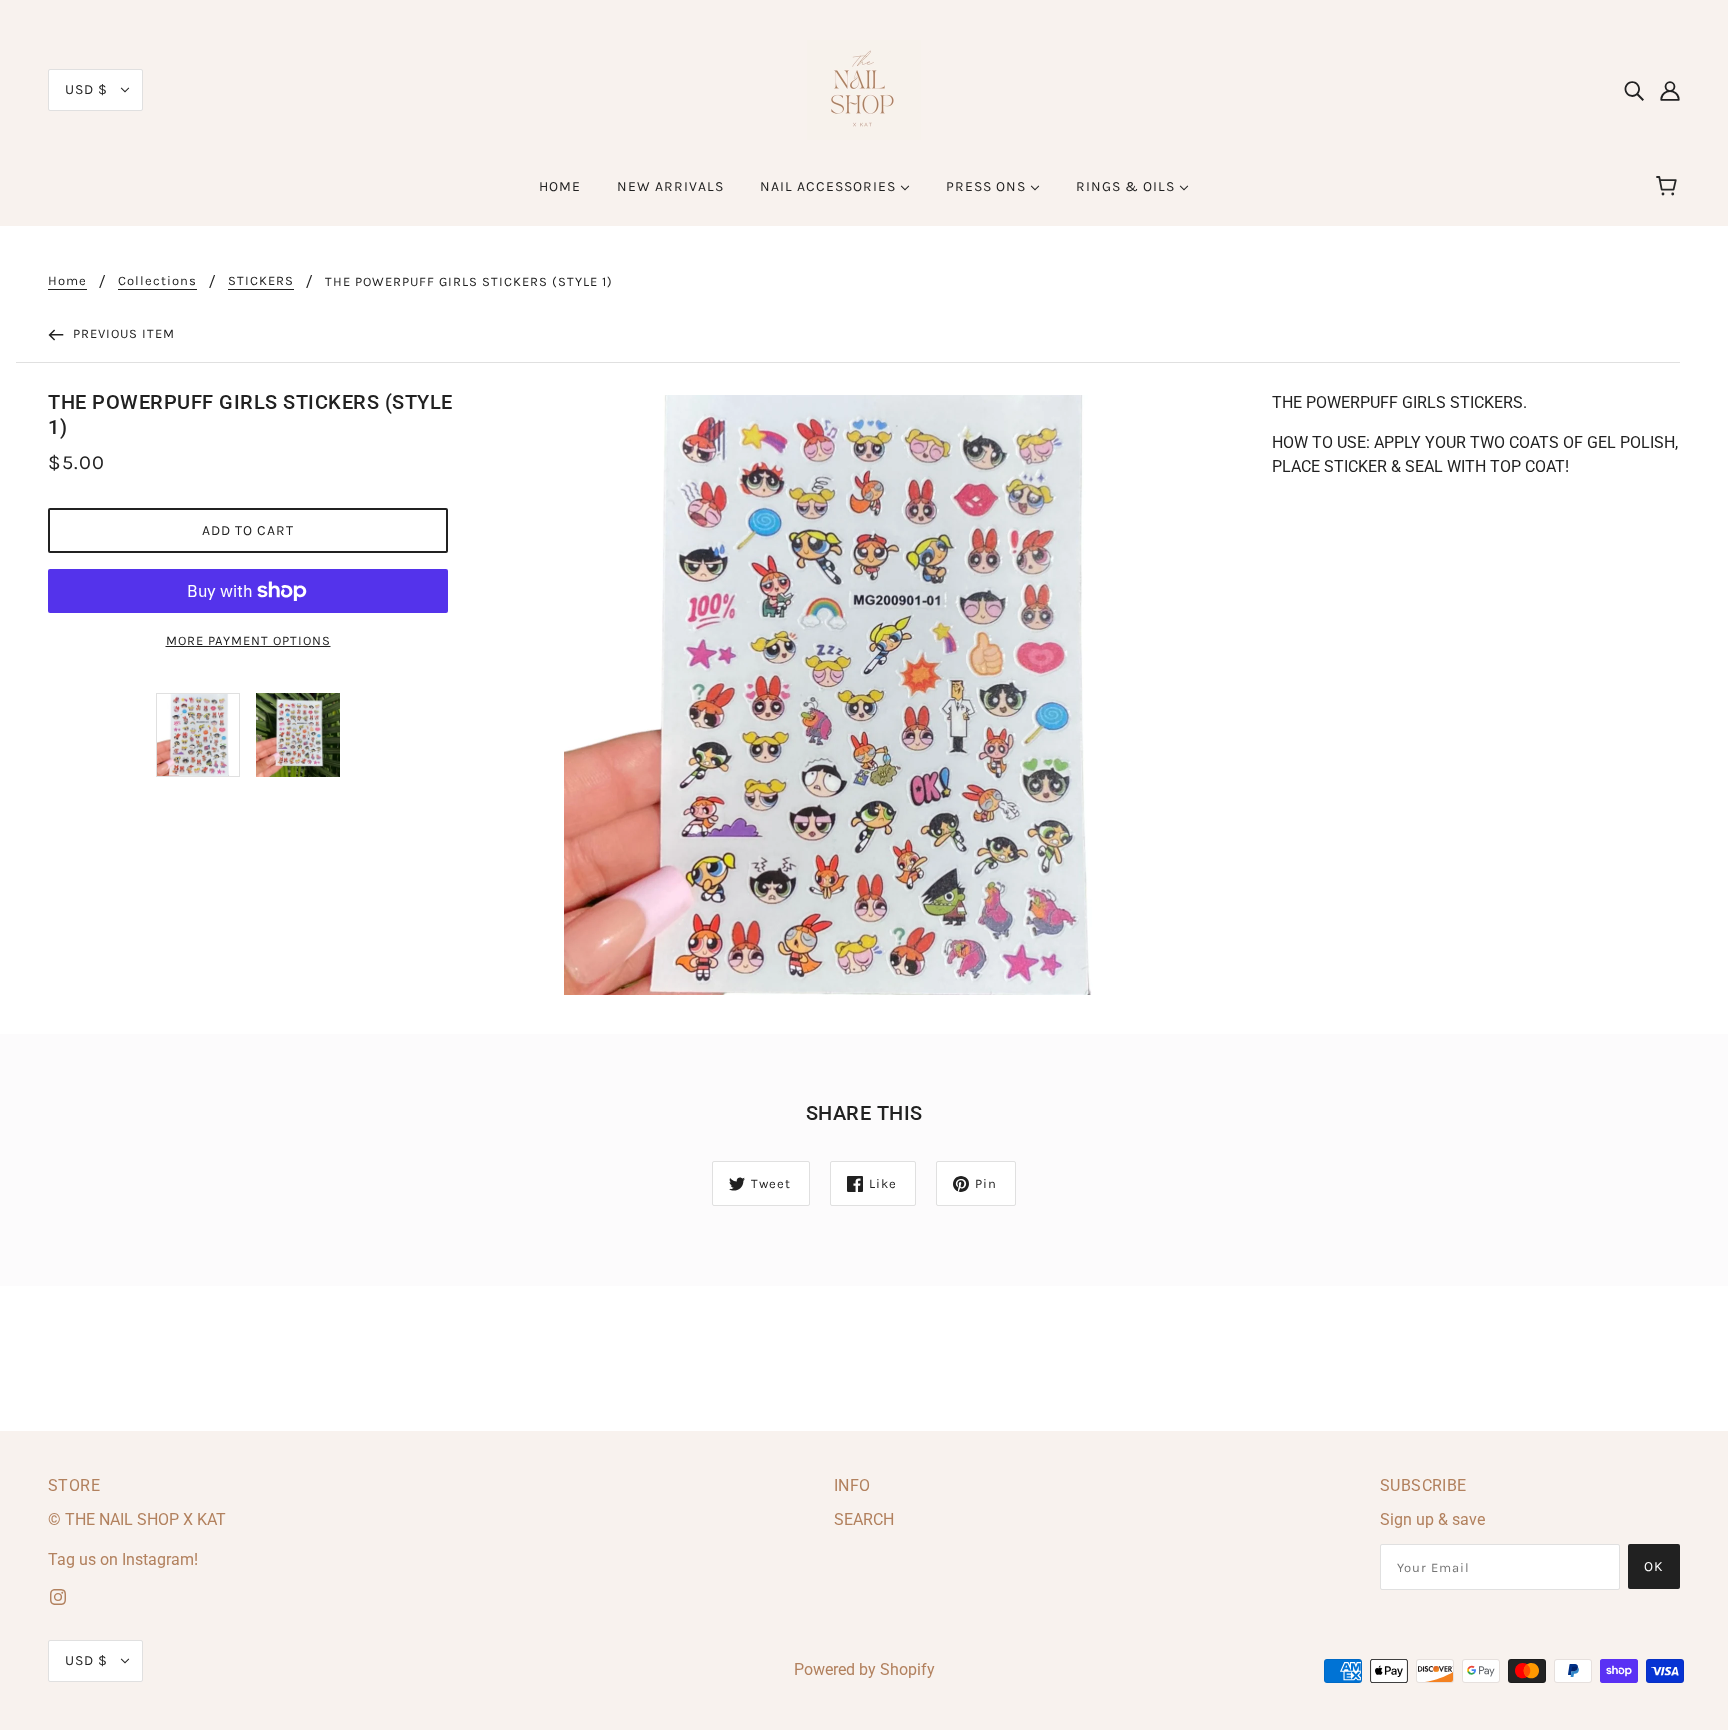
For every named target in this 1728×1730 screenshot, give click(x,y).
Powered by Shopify (864, 1669)
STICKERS (261, 281)
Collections (157, 281)
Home (67, 281)
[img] (1634, 90)
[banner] (864, 88)
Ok (1654, 1566)
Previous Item (122, 333)
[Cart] (1669, 187)
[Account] (1670, 90)
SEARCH (864, 1519)
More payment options (248, 640)
